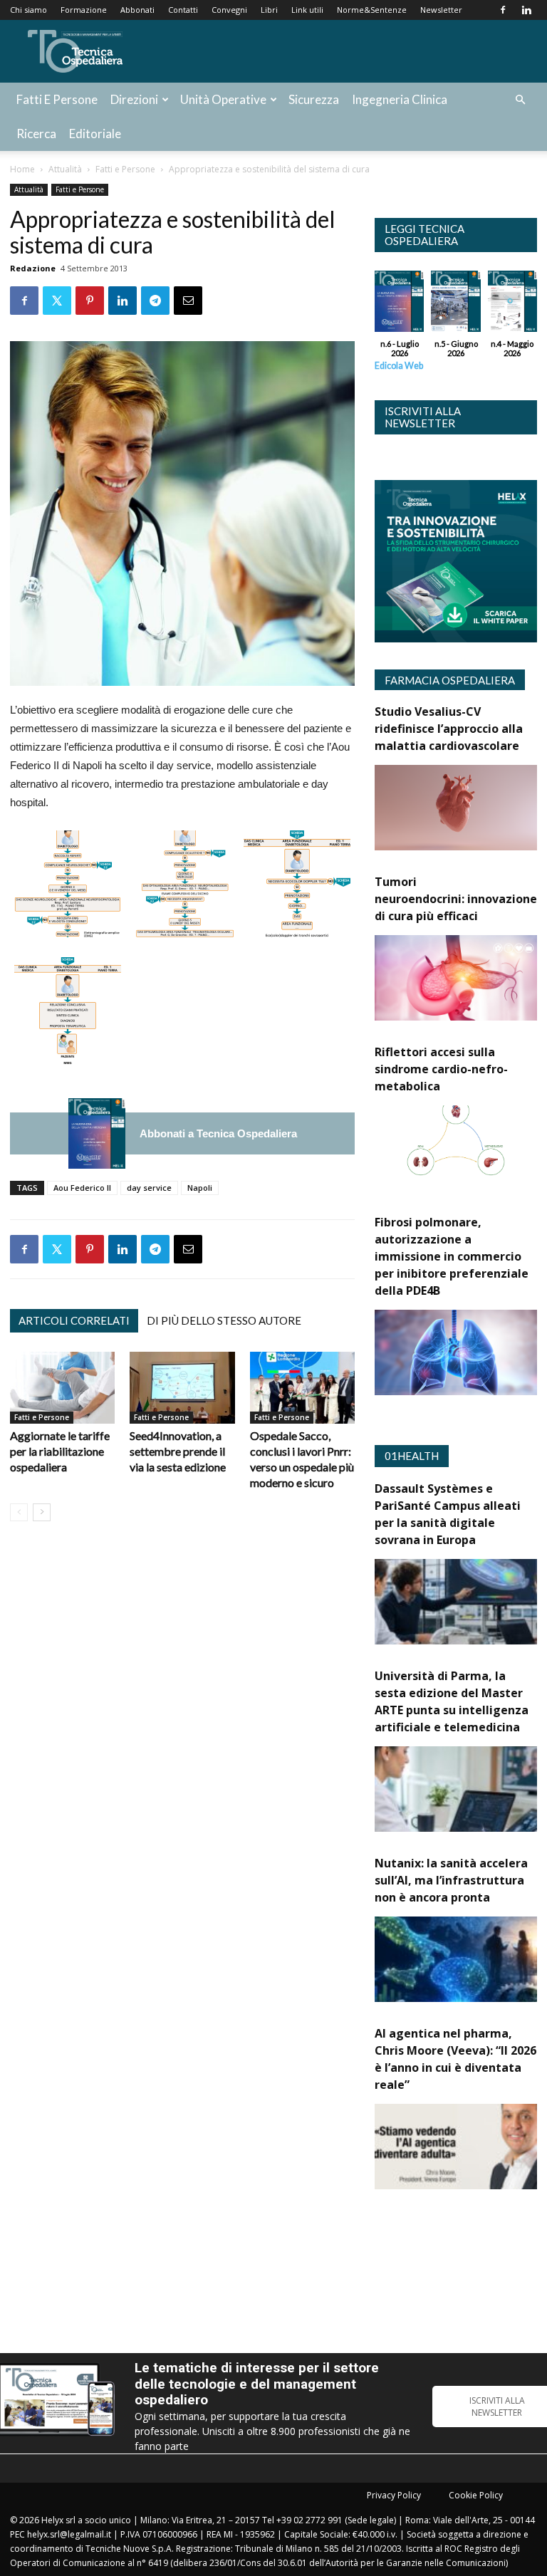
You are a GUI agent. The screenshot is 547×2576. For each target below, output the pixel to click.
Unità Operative (223, 99)
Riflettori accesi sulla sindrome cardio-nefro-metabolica (441, 1069)
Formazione (84, 10)
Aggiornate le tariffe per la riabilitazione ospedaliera (60, 1451)
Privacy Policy (394, 2495)
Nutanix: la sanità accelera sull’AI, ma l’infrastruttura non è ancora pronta (451, 1880)
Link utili (307, 10)
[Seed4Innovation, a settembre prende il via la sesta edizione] (182, 1388)
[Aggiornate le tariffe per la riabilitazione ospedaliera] (62, 1388)
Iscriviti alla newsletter (423, 417)
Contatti (183, 10)
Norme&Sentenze (372, 10)
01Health (412, 1456)
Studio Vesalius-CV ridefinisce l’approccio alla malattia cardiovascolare (449, 729)
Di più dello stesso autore (224, 1320)
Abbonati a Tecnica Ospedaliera (218, 1133)
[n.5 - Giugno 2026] (455, 305)
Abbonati (137, 10)
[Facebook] (503, 10)
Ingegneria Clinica (400, 99)
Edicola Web (399, 366)
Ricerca (36, 134)
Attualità (65, 169)
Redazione (33, 268)
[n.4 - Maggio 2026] (512, 305)
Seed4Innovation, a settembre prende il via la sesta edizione (178, 1451)
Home (22, 169)
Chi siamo (28, 10)
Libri (269, 10)
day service (149, 1188)
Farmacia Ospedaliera (450, 680)
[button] (520, 100)
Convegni (229, 10)
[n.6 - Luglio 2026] (97, 1133)
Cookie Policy (476, 2495)
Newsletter (441, 10)
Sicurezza (314, 99)
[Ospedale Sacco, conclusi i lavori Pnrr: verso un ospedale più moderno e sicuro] (302, 1388)
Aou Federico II (82, 1188)
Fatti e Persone (57, 99)
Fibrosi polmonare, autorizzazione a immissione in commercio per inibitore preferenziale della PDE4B (452, 1256)
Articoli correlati (74, 1320)
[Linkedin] (526, 10)
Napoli (200, 1188)
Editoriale (95, 134)
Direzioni (134, 99)
